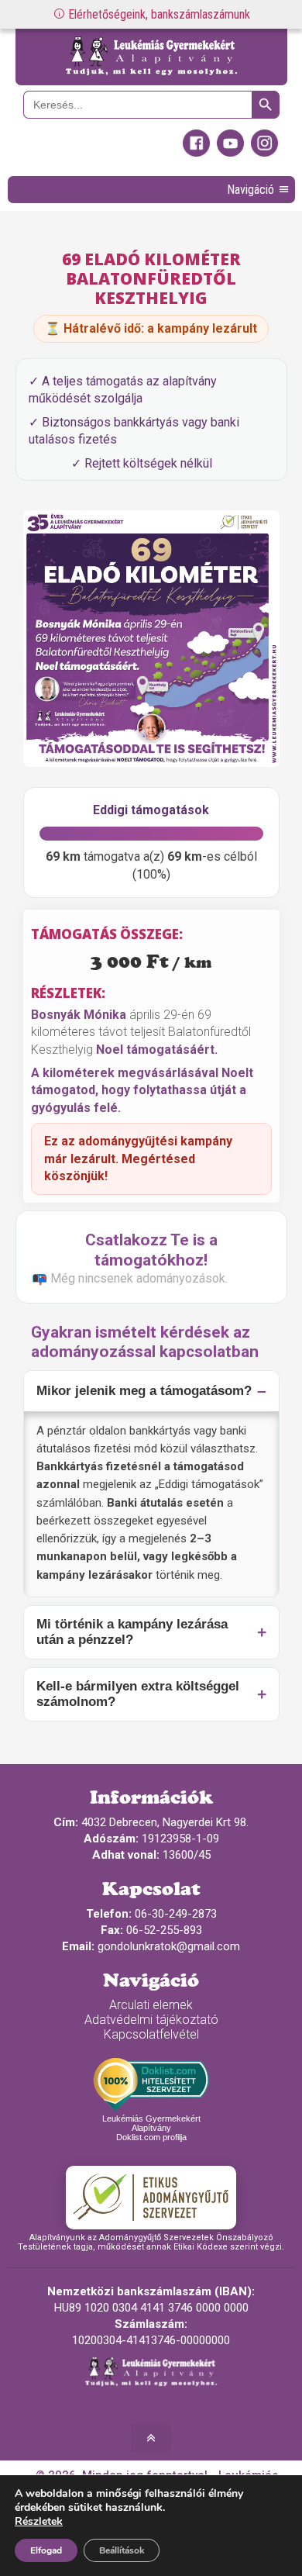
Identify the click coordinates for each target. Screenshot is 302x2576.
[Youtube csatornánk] (230, 153)
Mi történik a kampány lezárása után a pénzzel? (132, 1632)
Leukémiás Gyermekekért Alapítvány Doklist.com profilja (151, 2128)
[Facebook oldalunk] (196, 153)
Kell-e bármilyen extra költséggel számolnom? (138, 1694)
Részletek (39, 2522)
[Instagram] (264, 153)
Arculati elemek (151, 2005)
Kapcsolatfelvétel (151, 2034)
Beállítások (122, 2550)
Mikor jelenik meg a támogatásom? (144, 1391)
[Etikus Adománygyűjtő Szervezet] (151, 2198)
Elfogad (46, 2550)
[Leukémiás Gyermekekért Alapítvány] (151, 57)
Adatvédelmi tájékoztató (151, 2020)
